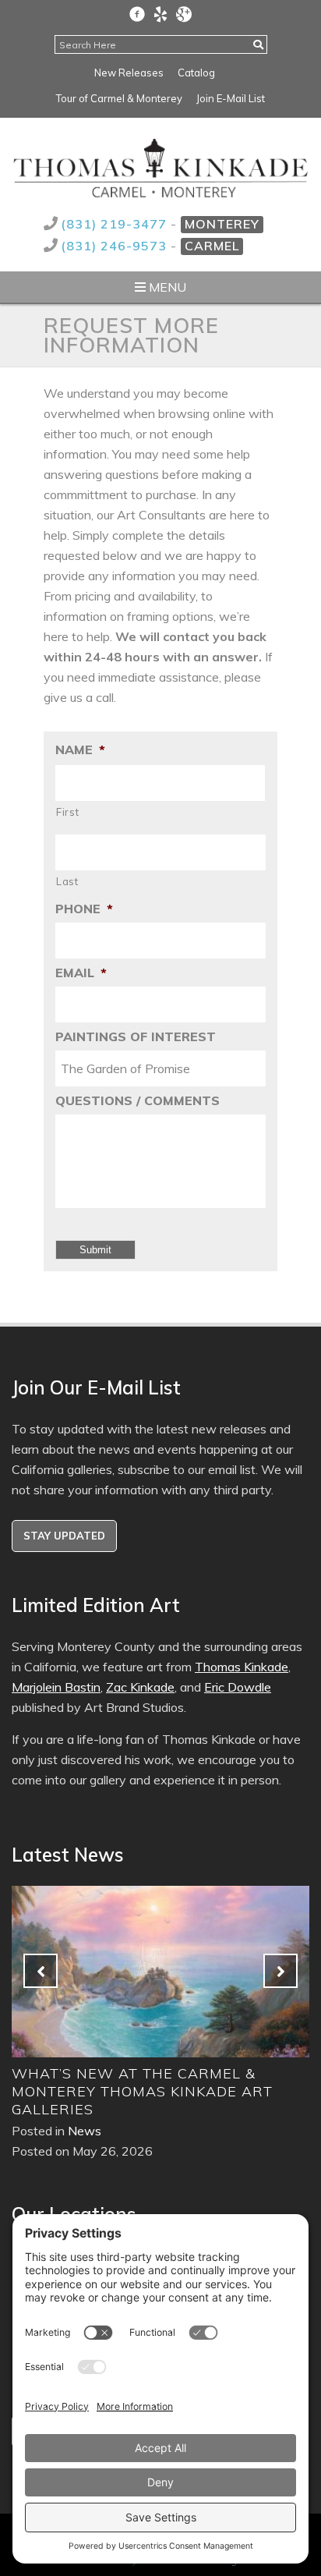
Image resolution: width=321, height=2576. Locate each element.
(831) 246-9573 (116, 246)
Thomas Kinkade (242, 1667)
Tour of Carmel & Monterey (119, 98)
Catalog (196, 73)
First (67, 812)
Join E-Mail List (231, 98)
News (144, 2095)
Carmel (212, 246)
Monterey (222, 224)
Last (67, 881)
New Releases (129, 73)
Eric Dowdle (238, 1687)
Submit (95, 1250)
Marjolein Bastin (56, 1687)
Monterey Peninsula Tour (183, 2073)
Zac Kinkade (140, 1687)
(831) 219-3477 (116, 224)
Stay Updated (64, 1536)
